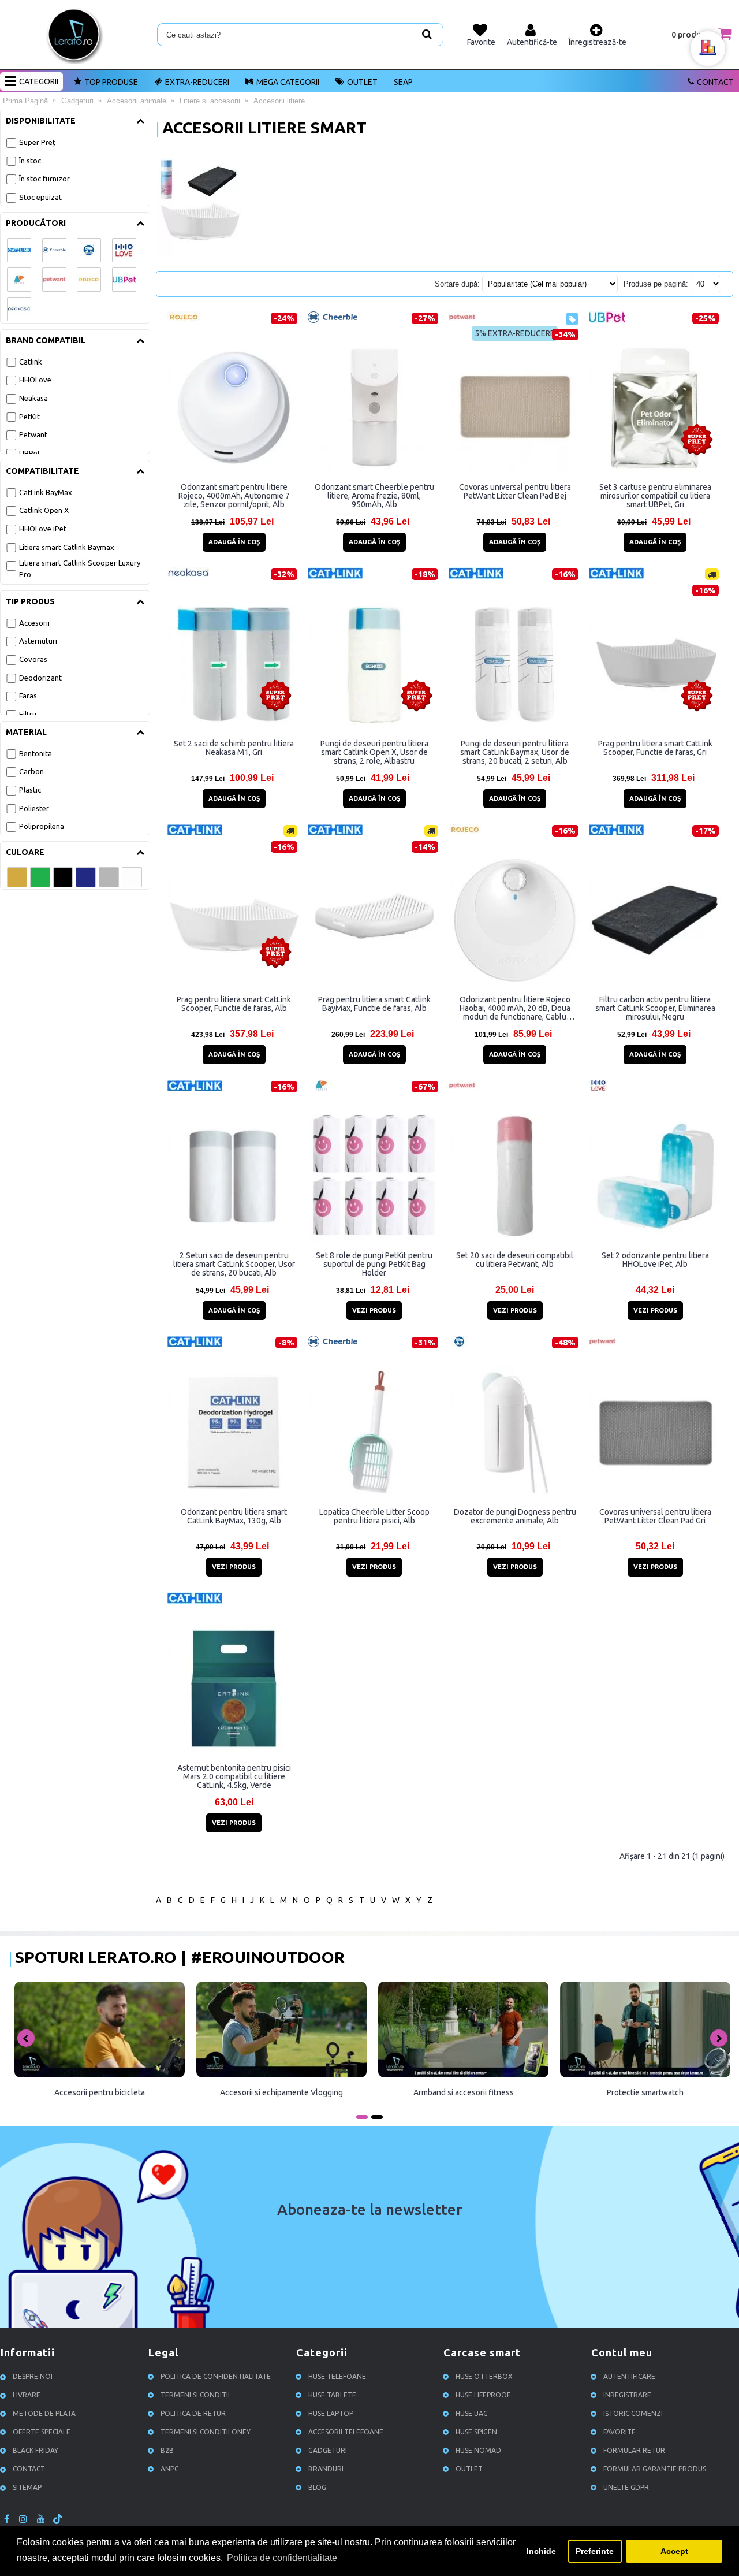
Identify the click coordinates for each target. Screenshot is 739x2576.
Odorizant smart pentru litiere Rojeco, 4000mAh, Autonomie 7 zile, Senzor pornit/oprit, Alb (234, 496)
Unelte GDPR (626, 2487)
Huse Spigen (476, 2432)
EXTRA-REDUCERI (197, 82)
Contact (715, 82)
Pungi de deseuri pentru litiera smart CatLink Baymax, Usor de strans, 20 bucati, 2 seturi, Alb (515, 752)
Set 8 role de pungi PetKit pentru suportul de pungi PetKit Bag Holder (374, 1264)
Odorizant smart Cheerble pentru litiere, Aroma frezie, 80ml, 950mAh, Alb (374, 496)
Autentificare (629, 2376)
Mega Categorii (288, 82)
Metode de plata (44, 2413)
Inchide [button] (541, 2551)
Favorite (619, 2432)
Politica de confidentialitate (216, 2376)
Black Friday (36, 2450)
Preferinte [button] (595, 2551)
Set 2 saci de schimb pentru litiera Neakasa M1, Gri (234, 748)
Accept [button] (674, 2551)
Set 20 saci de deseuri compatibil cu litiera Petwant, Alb (515, 1260)
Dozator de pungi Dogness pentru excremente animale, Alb (515, 1516)
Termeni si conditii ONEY (206, 2432)
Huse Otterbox (484, 2376)
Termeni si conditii (195, 2395)
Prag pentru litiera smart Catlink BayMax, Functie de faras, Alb (374, 1004)
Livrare (27, 2395)
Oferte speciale (42, 2432)
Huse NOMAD (478, 2450)
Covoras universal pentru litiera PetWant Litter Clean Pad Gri (655, 1516)
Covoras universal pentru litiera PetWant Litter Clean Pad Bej (515, 491)
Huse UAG (472, 2413)
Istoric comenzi (633, 2413)
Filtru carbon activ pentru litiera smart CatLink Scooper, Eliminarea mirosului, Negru (655, 1008)
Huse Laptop (331, 2413)
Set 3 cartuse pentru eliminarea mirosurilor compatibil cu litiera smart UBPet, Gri (655, 496)
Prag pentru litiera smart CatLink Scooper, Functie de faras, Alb (234, 1004)
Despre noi (33, 2376)
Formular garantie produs (655, 2469)
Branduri (326, 2469)
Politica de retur (193, 2413)
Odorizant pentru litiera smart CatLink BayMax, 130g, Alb (234, 1516)
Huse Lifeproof (483, 2395)
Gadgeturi (328, 2450)
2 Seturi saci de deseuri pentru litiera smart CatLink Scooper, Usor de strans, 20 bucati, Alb (234, 1264)
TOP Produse (111, 82)
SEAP (403, 82)
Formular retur (634, 2450)
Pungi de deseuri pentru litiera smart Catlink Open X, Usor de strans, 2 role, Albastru (374, 752)
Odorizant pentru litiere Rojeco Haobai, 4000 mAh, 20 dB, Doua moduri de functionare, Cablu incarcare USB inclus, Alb (515, 1008)
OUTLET (362, 82)
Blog (317, 2487)
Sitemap (27, 2487)
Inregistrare (627, 2395)
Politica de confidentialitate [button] (282, 2558)
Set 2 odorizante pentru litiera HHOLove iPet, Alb (655, 1260)
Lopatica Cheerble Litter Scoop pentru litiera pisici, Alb (374, 1516)
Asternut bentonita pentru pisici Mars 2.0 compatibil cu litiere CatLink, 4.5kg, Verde (234, 1776)
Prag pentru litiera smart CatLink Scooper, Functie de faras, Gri (655, 748)
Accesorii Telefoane (346, 2432)
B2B (167, 2450)
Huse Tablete (332, 2395)
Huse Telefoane (337, 2376)
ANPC (169, 2469)
